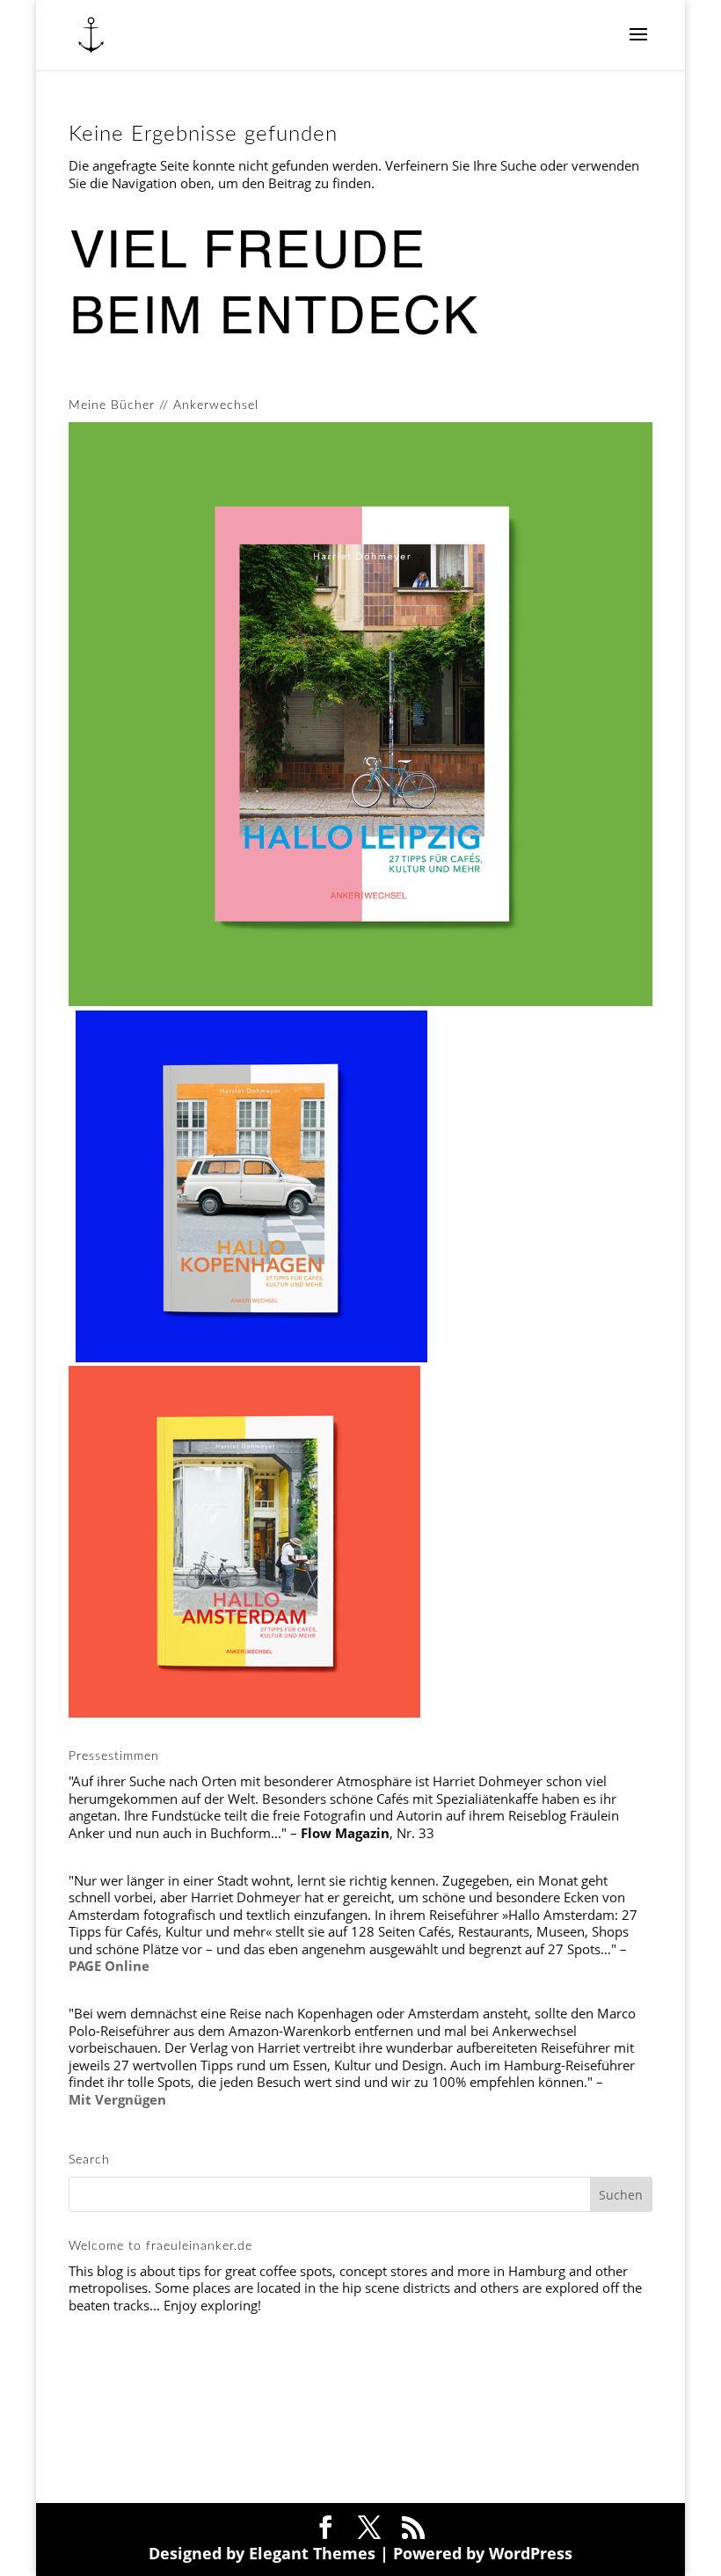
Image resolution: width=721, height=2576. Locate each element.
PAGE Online (109, 1966)
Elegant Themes (312, 2553)
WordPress (531, 2553)
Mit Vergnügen (117, 2099)
